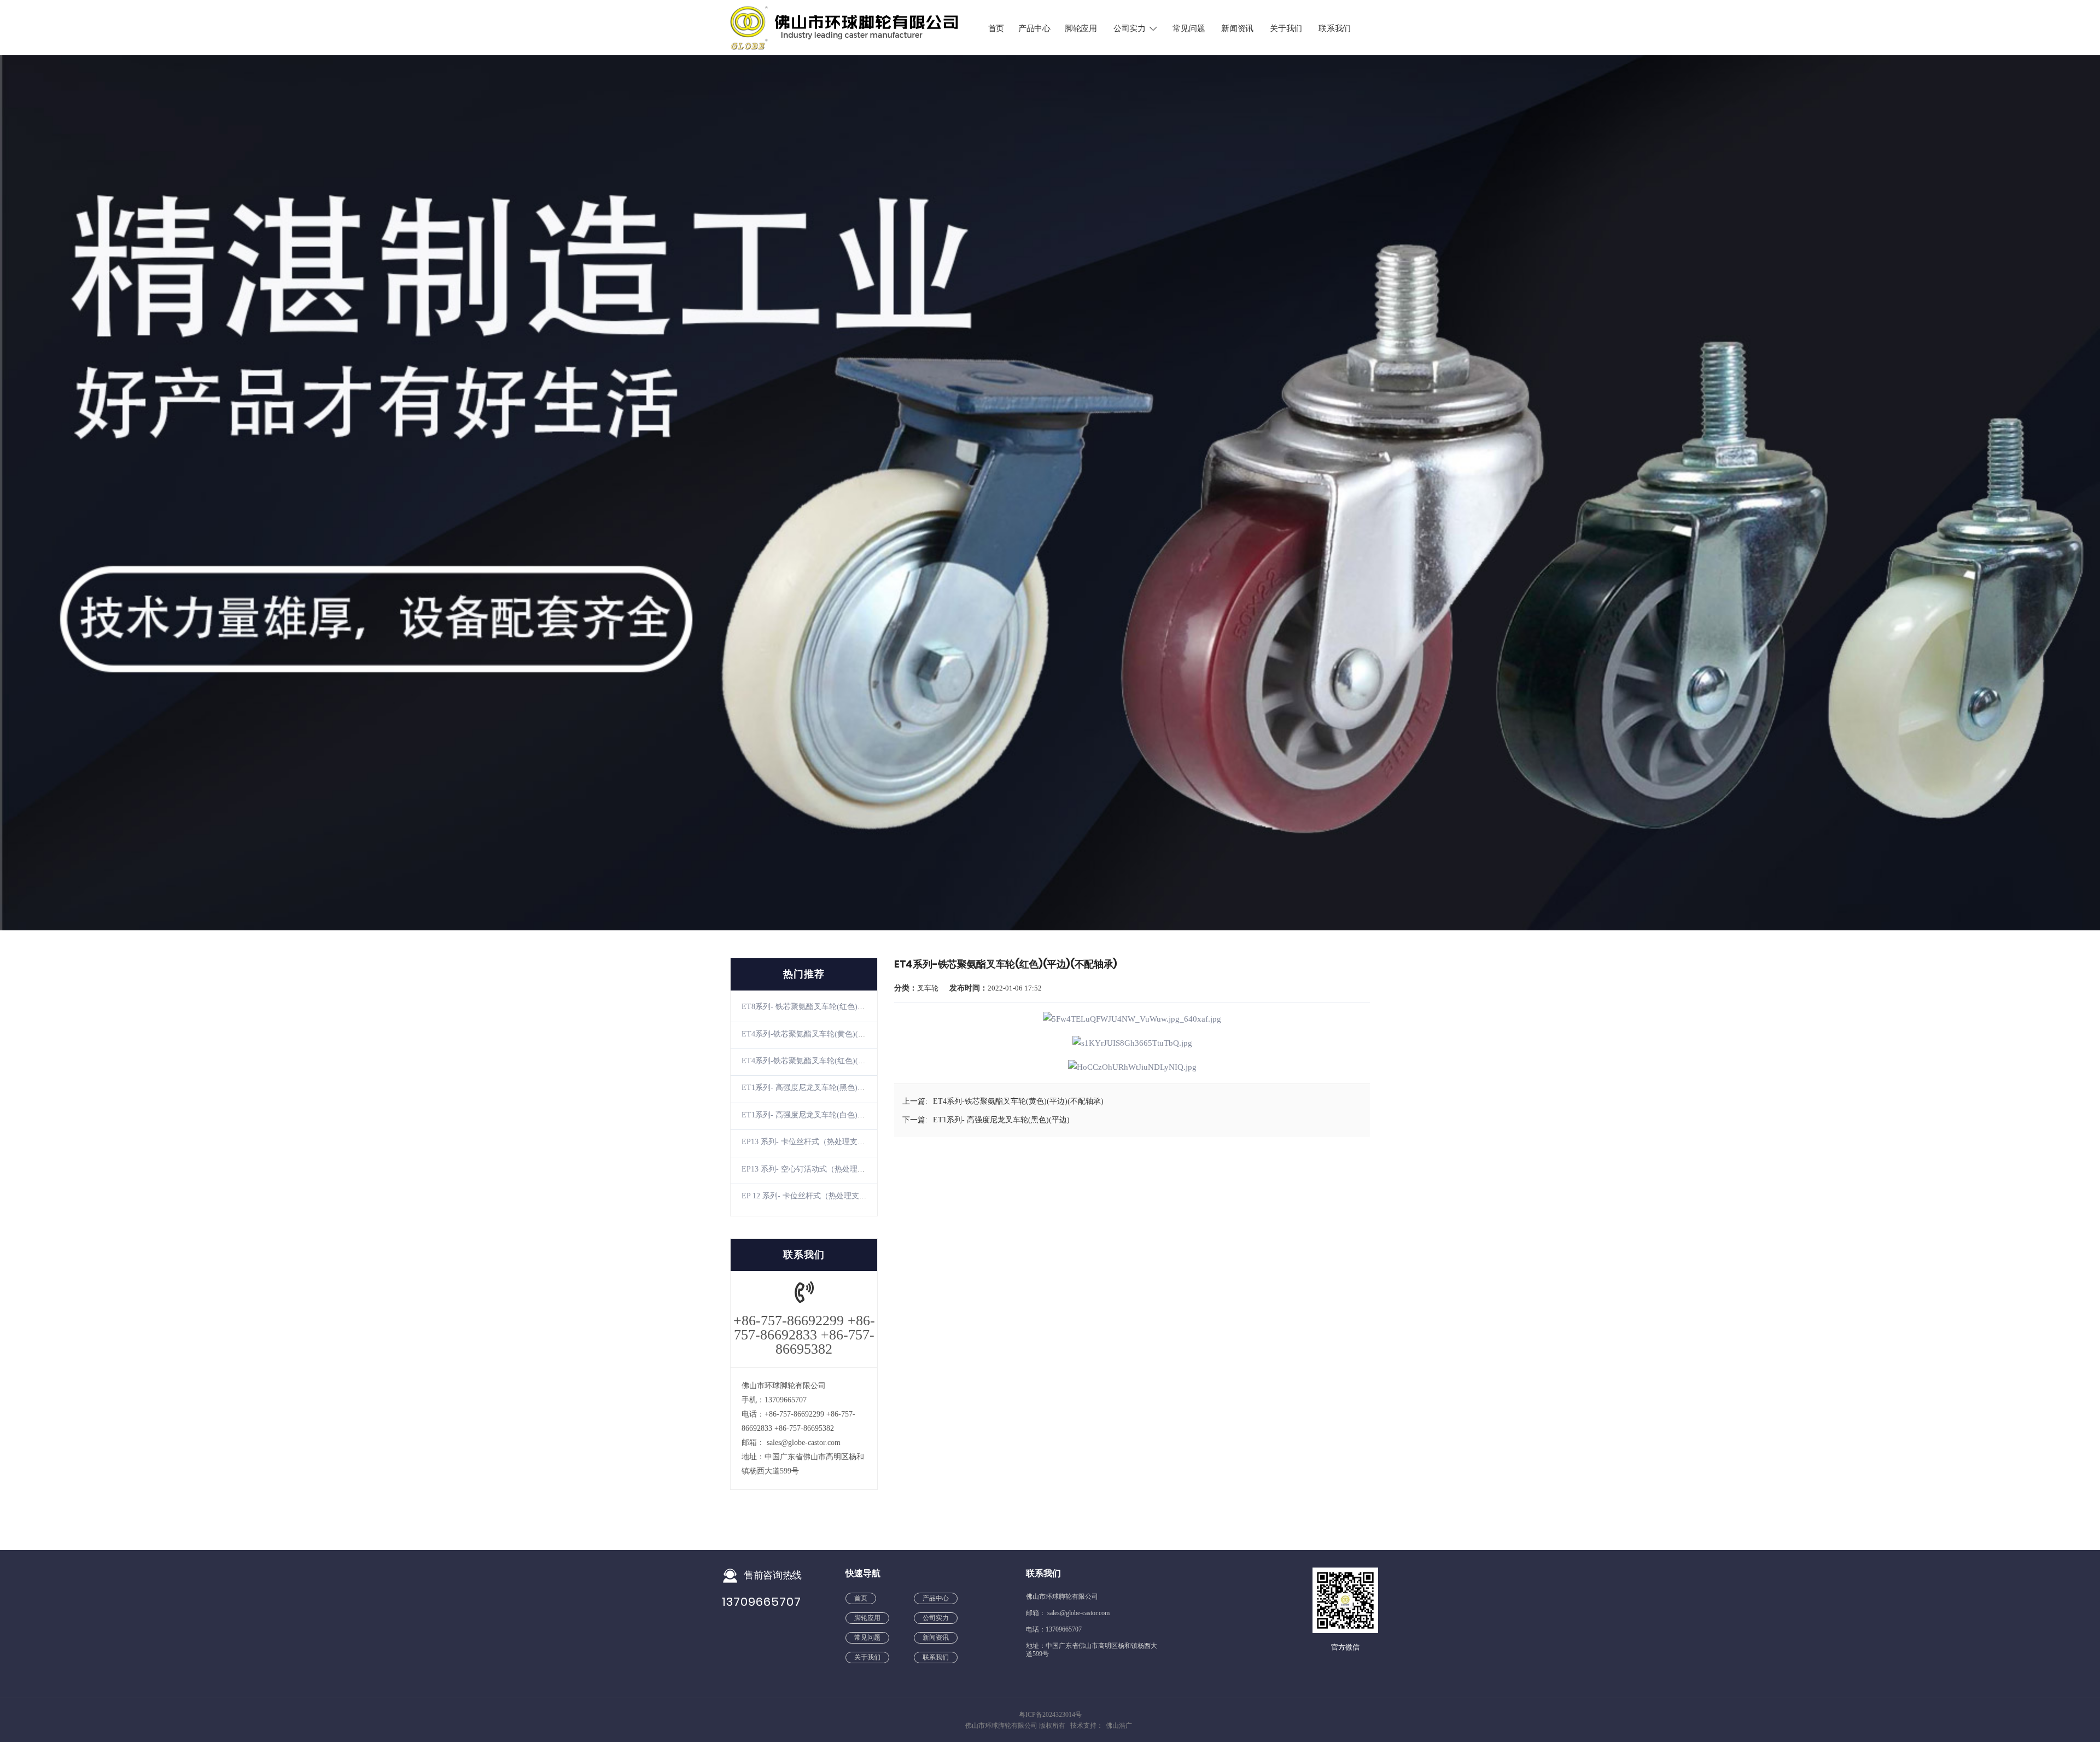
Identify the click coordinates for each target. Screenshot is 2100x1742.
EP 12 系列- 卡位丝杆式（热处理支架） (808, 1196)
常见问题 (1189, 28)
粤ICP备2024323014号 (1050, 1715)
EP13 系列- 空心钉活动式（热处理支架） (811, 1169)
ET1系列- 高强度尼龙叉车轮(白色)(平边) (810, 1115)
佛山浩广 (1119, 1726)
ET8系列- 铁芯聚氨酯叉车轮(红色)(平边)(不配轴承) (828, 1007)
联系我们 (1335, 28)
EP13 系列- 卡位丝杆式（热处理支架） (807, 1142)
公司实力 (1130, 28)
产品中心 (1034, 28)
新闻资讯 (1237, 28)
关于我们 (1286, 28)
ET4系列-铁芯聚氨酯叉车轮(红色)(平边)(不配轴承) (827, 1061)
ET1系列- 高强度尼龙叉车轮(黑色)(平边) (810, 1088)
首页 (996, 28)
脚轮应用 (1081, 28)
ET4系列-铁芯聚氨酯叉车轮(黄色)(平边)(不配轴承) (827, 1034)
